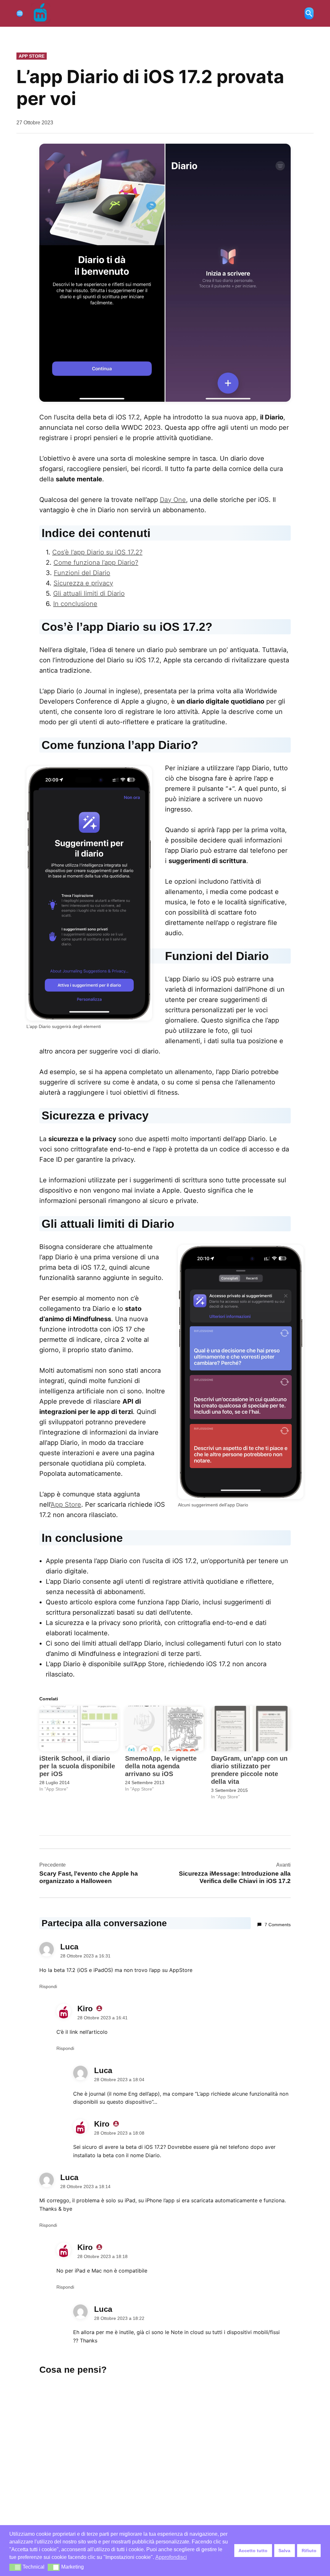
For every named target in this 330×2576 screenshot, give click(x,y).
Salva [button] (284, 2551)
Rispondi (48, 1986)
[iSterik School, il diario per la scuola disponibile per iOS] (79, 1729)
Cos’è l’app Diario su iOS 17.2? (97, 552)
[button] (15, 2567)
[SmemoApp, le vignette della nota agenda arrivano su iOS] (165, 1729)
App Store (32, 56)
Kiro (85, 2009)
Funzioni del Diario (82, 573)
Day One (173, 500)
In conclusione (75, 604)
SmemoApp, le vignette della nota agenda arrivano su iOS (161, 1766)
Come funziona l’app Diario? (96, 562)
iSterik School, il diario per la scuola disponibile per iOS (77, 1766)
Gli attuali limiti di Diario (89, 593)
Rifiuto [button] (309, 2551)
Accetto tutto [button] (253, 2551)
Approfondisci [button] (171, 2557)
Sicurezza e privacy (83, 583)
